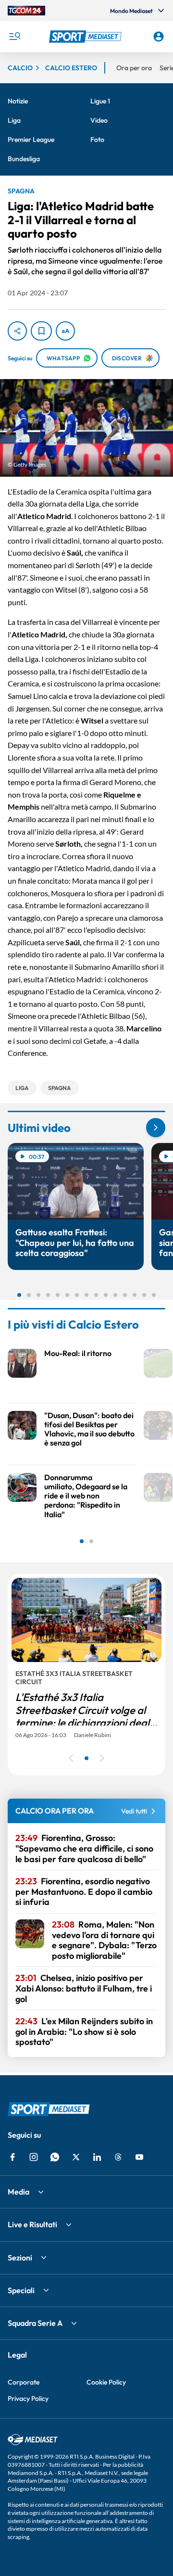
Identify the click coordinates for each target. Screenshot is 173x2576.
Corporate (24, 2382)
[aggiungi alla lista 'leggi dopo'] (41, 331)
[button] (86, 37)
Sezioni (20, 2258)
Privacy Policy (28, 2398)
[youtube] (139, 2157)
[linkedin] (97, 2157)
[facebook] (12, 2157)
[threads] (118, 2157)
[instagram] (34, 2157)
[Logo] (86, 37)
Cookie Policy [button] (106, 2382)
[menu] (14, 37)
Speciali (21, 2290)
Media (19, 2192)
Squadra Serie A (35, 2323)
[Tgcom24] (26, 11)
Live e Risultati (32, 2224)
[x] (76, 2157)
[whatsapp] (55, 2157)
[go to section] (156, 1128)
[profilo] (159, 37)
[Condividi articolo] (17, 331)
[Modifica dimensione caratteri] (65, 331)
